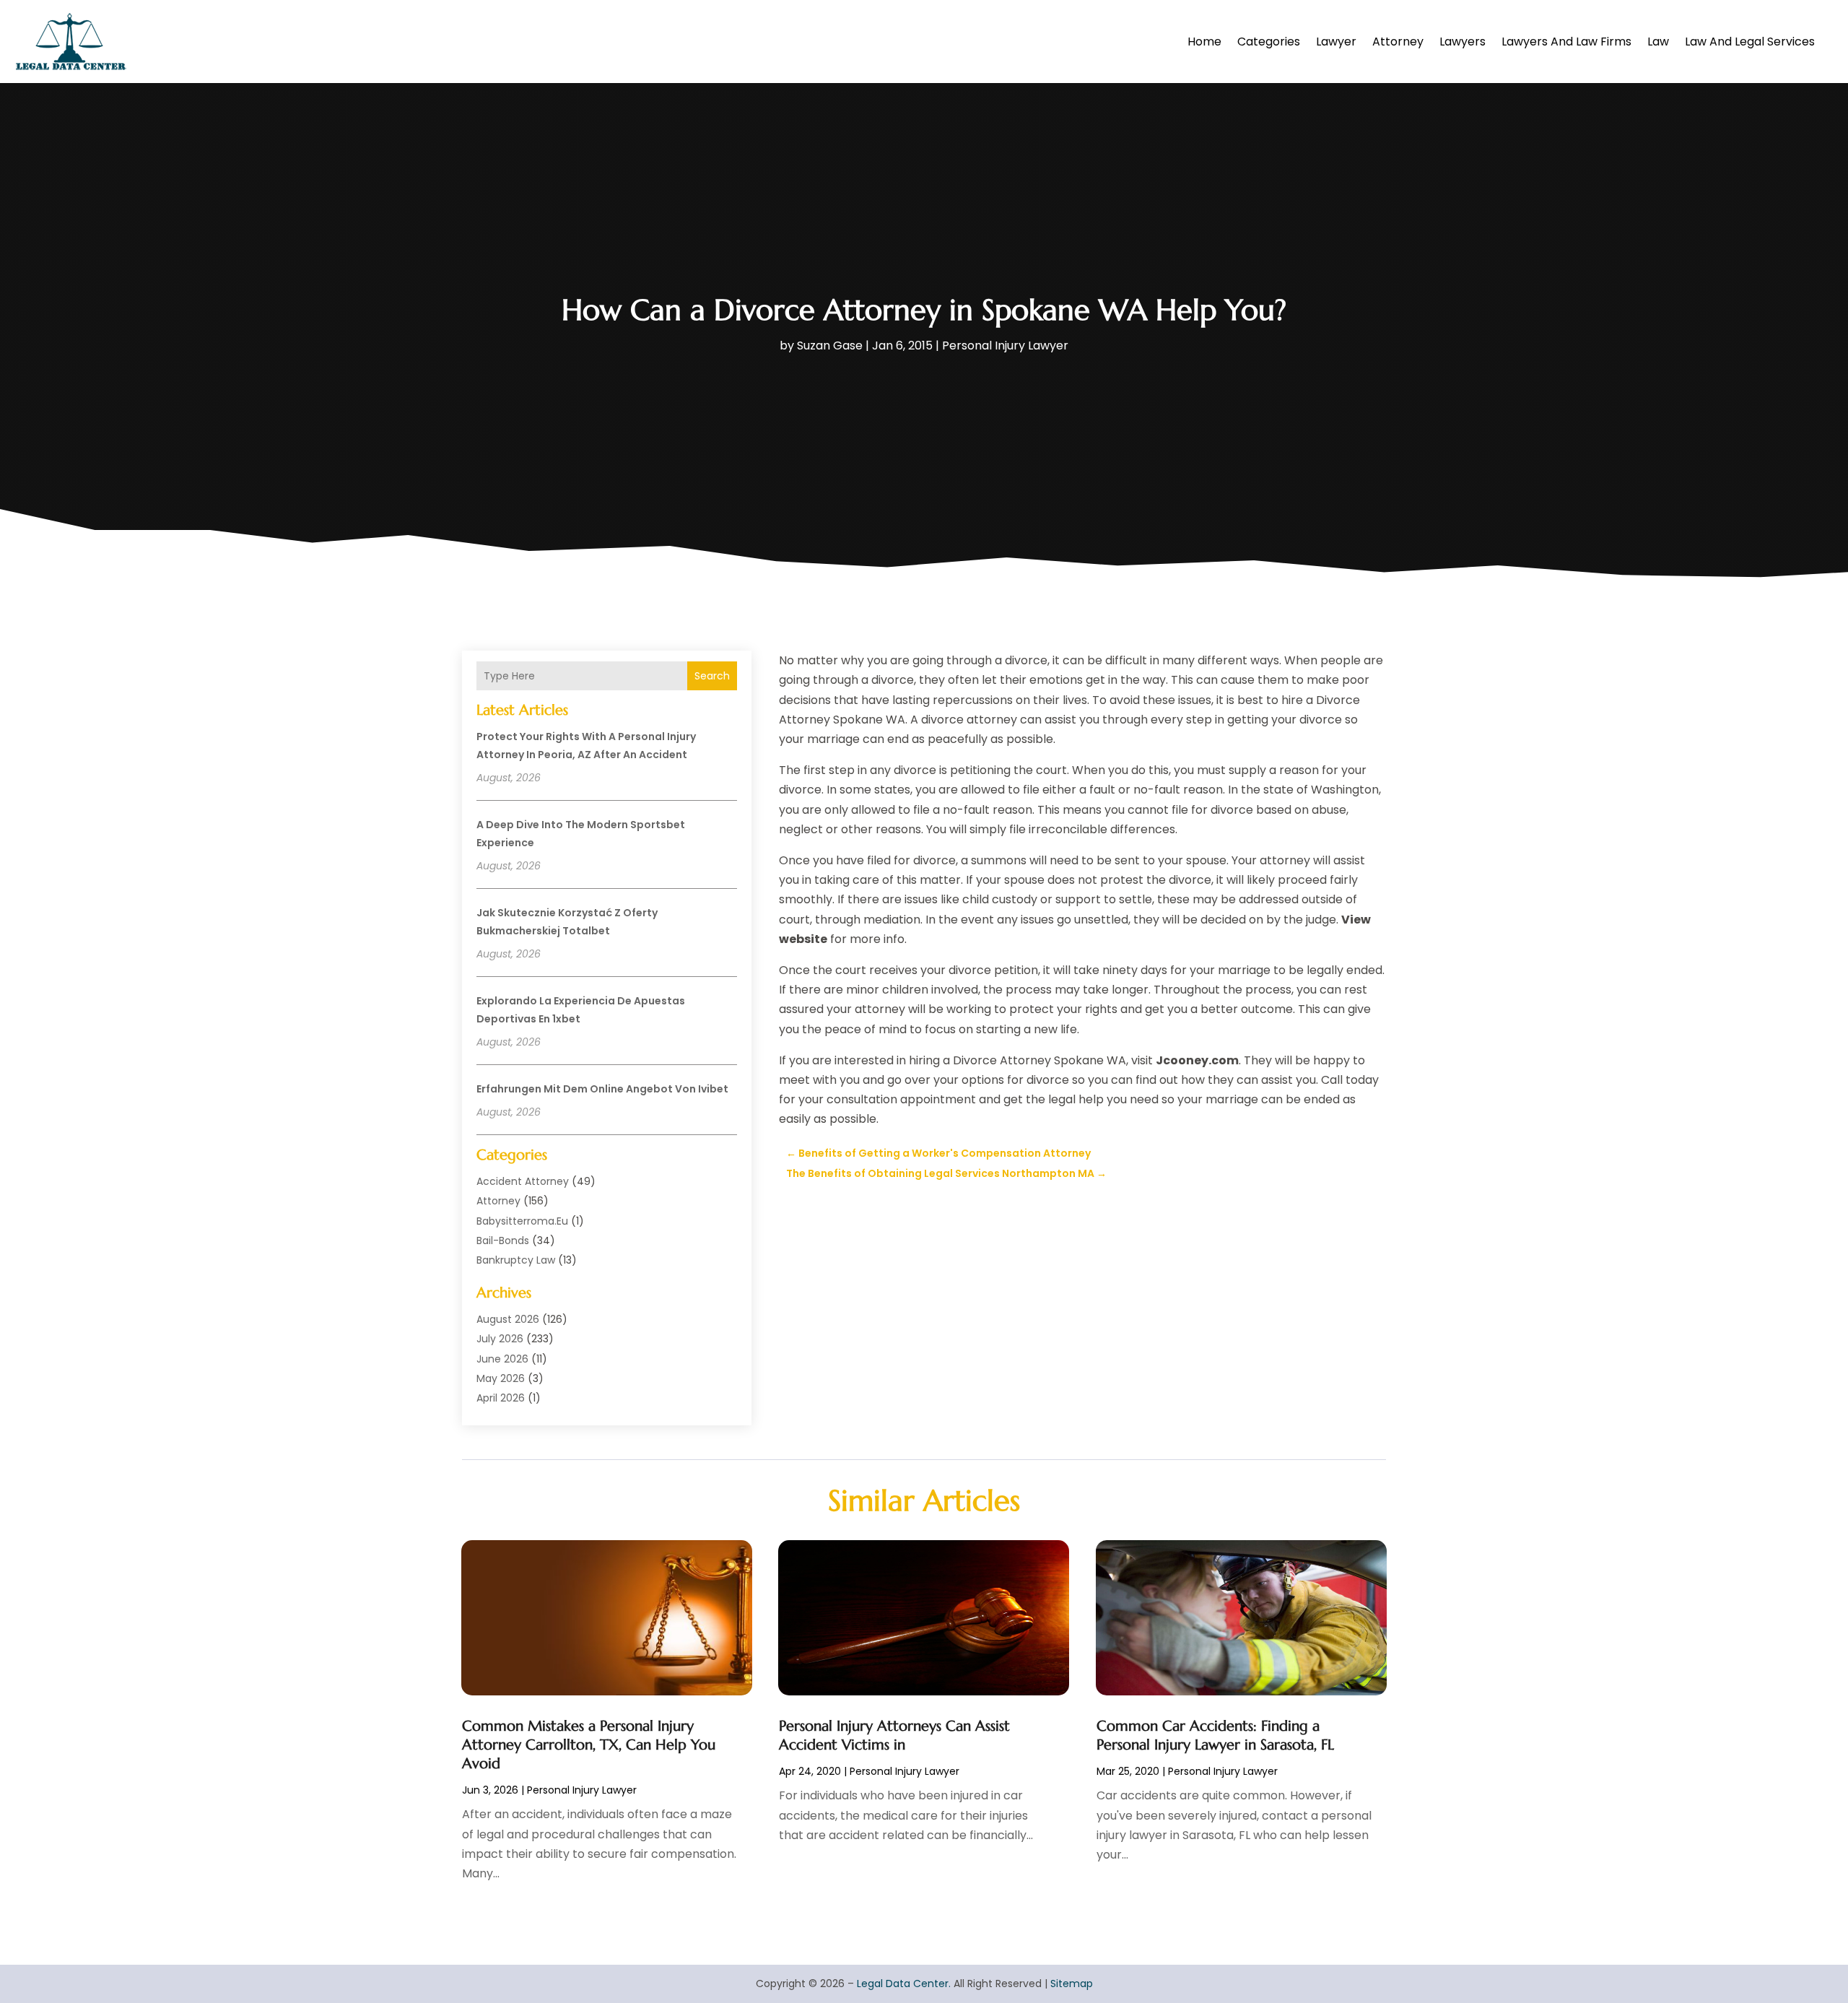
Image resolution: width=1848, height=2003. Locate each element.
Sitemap (1072, 1984)
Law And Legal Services (1750, 42)
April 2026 (501, 1398)
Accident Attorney (523, 1181)
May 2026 (501, 1378)
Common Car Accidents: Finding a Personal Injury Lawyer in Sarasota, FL (1215, 1735)
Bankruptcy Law (516, 1260)
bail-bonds (503, 1241)
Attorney (1398, 42)
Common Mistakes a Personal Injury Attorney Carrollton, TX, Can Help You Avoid (589, 1745)
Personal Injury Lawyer (1005, 346)
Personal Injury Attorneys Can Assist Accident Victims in (894, 1735)
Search (712, 676)
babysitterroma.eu (522, 1221)
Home (1204, 42)
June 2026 (502, 1359)
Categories (1269, 42)
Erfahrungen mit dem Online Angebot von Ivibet (602, 1089)
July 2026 (500, 1339)
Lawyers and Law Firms (1566, 42)
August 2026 (508, 1319)
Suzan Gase (830, 346)
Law (1658, 42)
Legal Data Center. (904, 1984)
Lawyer (1336, 42)
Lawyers (1463, 42)
